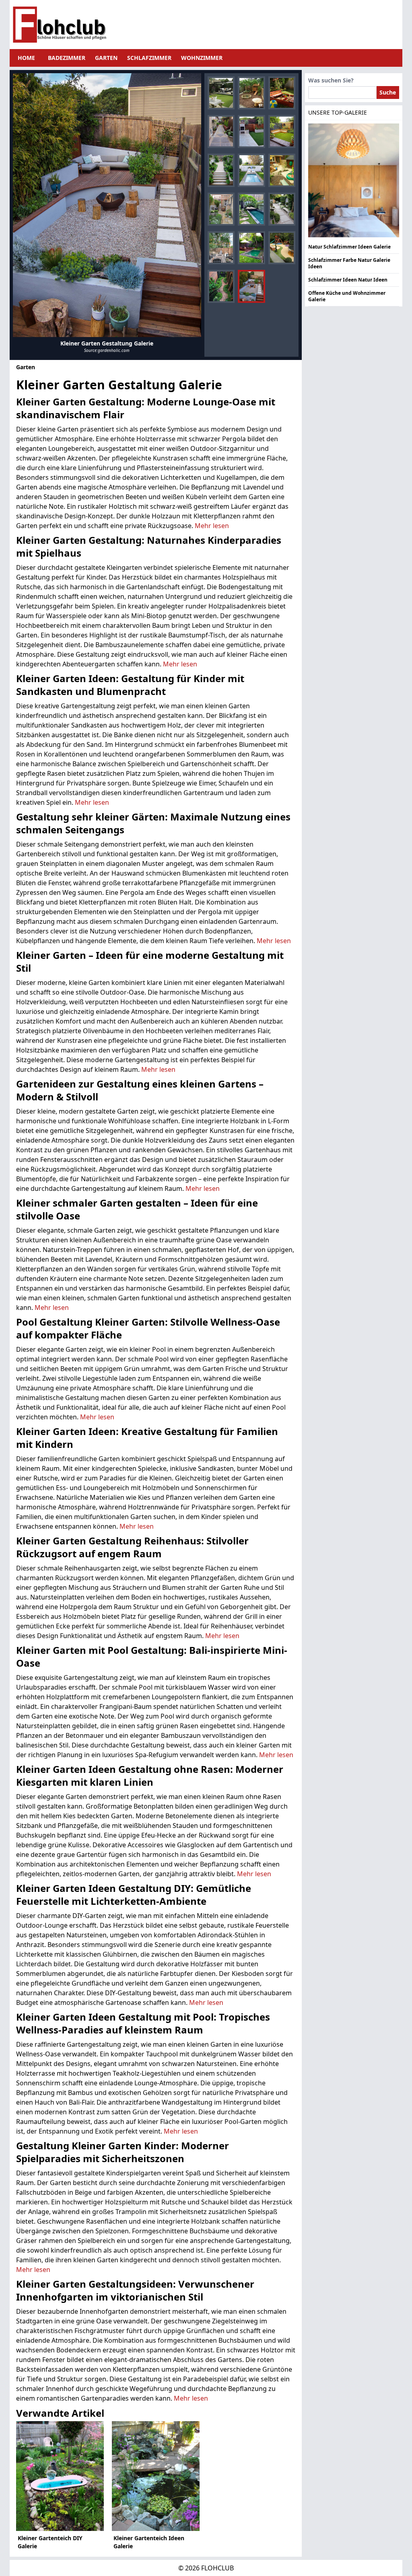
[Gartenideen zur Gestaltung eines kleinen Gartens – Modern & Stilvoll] (282, 132)
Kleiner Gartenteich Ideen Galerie (149, 2542)
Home (26, 58)
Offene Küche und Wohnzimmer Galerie (347, 296)
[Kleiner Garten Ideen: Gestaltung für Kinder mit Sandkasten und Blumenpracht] (282, 93)
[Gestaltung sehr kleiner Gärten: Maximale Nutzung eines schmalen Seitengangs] (221, 132)
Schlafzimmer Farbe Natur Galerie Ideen (349, 263)
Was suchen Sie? (331, 80)
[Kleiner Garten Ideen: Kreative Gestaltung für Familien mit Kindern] (282, 170)
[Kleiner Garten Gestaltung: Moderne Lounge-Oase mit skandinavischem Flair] (221, 93)
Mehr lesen (212, 526)
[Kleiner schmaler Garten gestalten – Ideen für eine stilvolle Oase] (221, 170)
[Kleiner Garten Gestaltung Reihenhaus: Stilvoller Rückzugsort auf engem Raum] (221, 209)
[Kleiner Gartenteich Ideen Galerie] (156, 2476)
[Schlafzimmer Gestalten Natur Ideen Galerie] (354, 180)
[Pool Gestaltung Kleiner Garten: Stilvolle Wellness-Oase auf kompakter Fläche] (251, 170)
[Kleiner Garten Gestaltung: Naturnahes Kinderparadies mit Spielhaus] (251, 93)
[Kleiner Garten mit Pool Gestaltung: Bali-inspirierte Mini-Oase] (251, 209)
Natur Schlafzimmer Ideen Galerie (349, 247)
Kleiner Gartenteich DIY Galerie (50, 2542)
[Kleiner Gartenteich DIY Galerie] (60, 2476)
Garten (106, 58)
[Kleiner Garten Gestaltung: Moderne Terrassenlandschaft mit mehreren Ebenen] (107, 205)
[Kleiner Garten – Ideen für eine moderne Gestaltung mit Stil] (251, 132)
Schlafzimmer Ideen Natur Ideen (348, 280)
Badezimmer (67, 58)
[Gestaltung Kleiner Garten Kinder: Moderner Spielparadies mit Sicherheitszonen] (282, 248)
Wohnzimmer (202, 58)
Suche (388, 92)
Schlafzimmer (149, 58)
